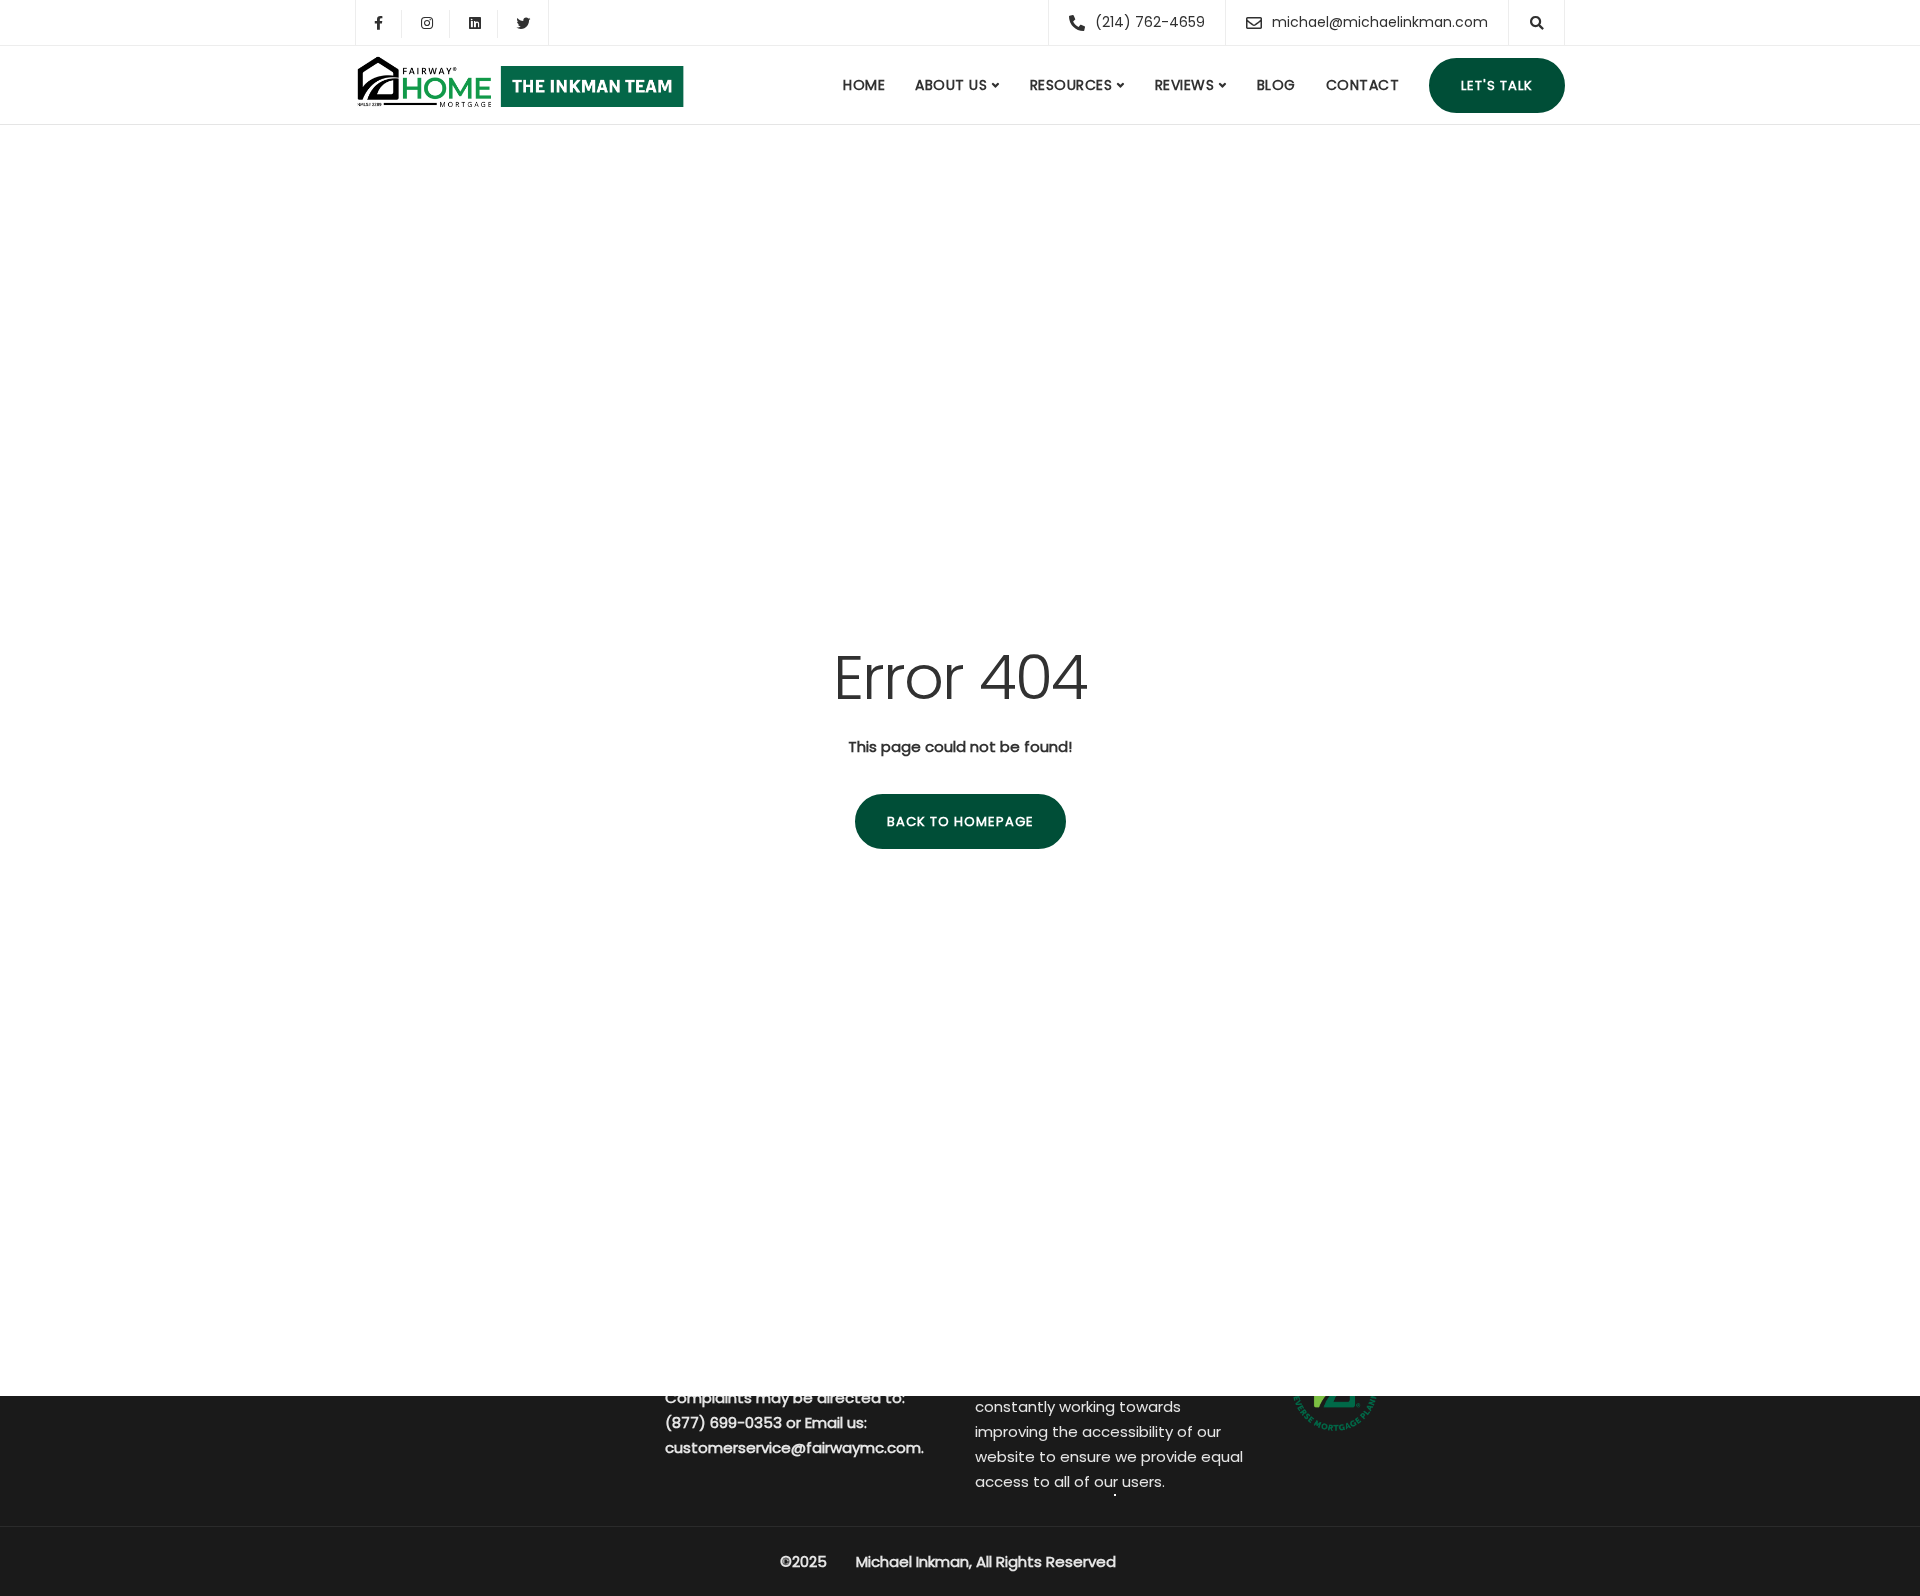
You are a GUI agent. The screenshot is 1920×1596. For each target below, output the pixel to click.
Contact (1363, 85)
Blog (1276, 85)
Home (864, 85)
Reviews (1185, 85)
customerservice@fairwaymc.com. (794, 1447)
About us (951, 85)
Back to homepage (960, 821)
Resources (1071, 85)
